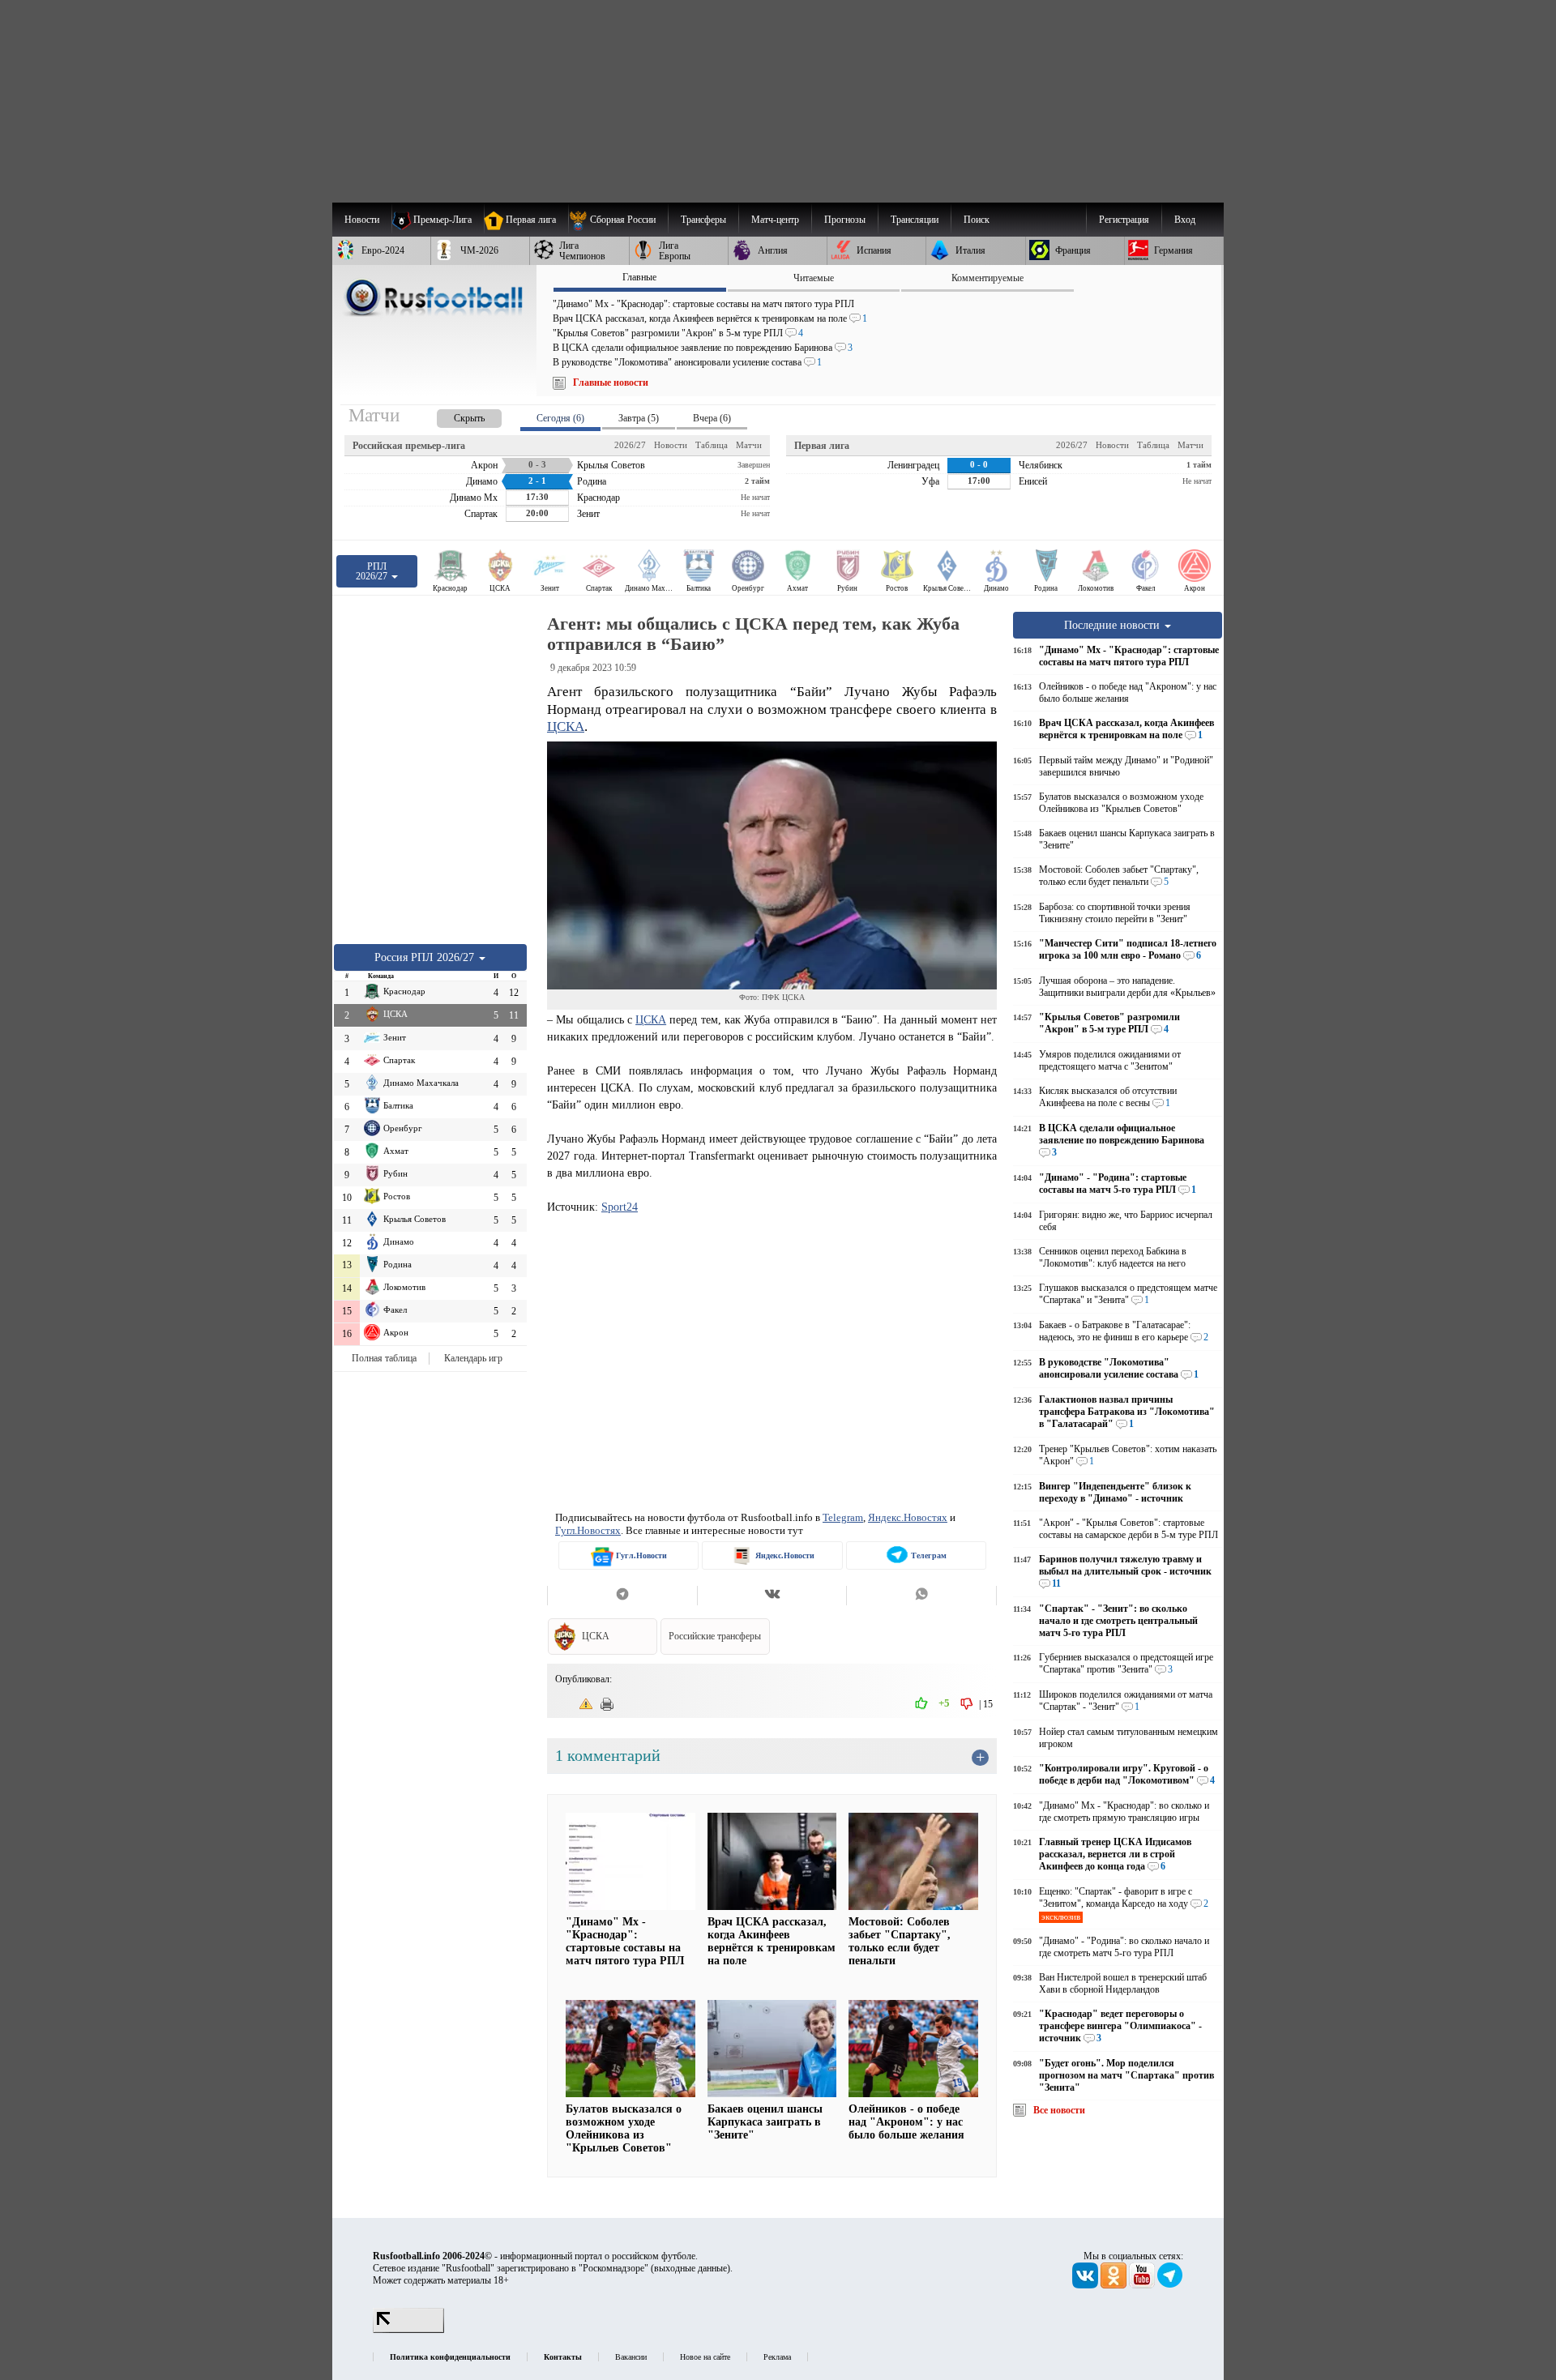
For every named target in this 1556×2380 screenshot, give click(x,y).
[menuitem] (618, 220)
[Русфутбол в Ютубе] (1143, 2285)
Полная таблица (384, 1358)
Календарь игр (473, 1358)
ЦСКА (566, 726)
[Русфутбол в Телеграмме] (1170, 2285)
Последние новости (1114, 625)
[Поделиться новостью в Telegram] (622, 1596)
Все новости (1059, 2110)
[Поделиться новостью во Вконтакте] (772, 1596)
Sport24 (620, 1207)
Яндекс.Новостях (908, 1517)
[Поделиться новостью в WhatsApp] (921, 1596)
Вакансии (631, 2357)
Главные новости (611, 382)
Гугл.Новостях (588, 1530)
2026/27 (630, 445)
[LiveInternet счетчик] (408, 2330)
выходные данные (690, 2268)
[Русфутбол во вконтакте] (1086, 2285)
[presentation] (453, 415)
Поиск (977, 220)
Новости (671, 445)
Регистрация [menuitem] (1124, 220)
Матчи (749, 445)
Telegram (843, 1517)
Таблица (712, 445)
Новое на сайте (705, 2357)
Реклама (777, 2357)
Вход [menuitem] (1185, 220)
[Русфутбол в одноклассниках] (1115, 2285)
